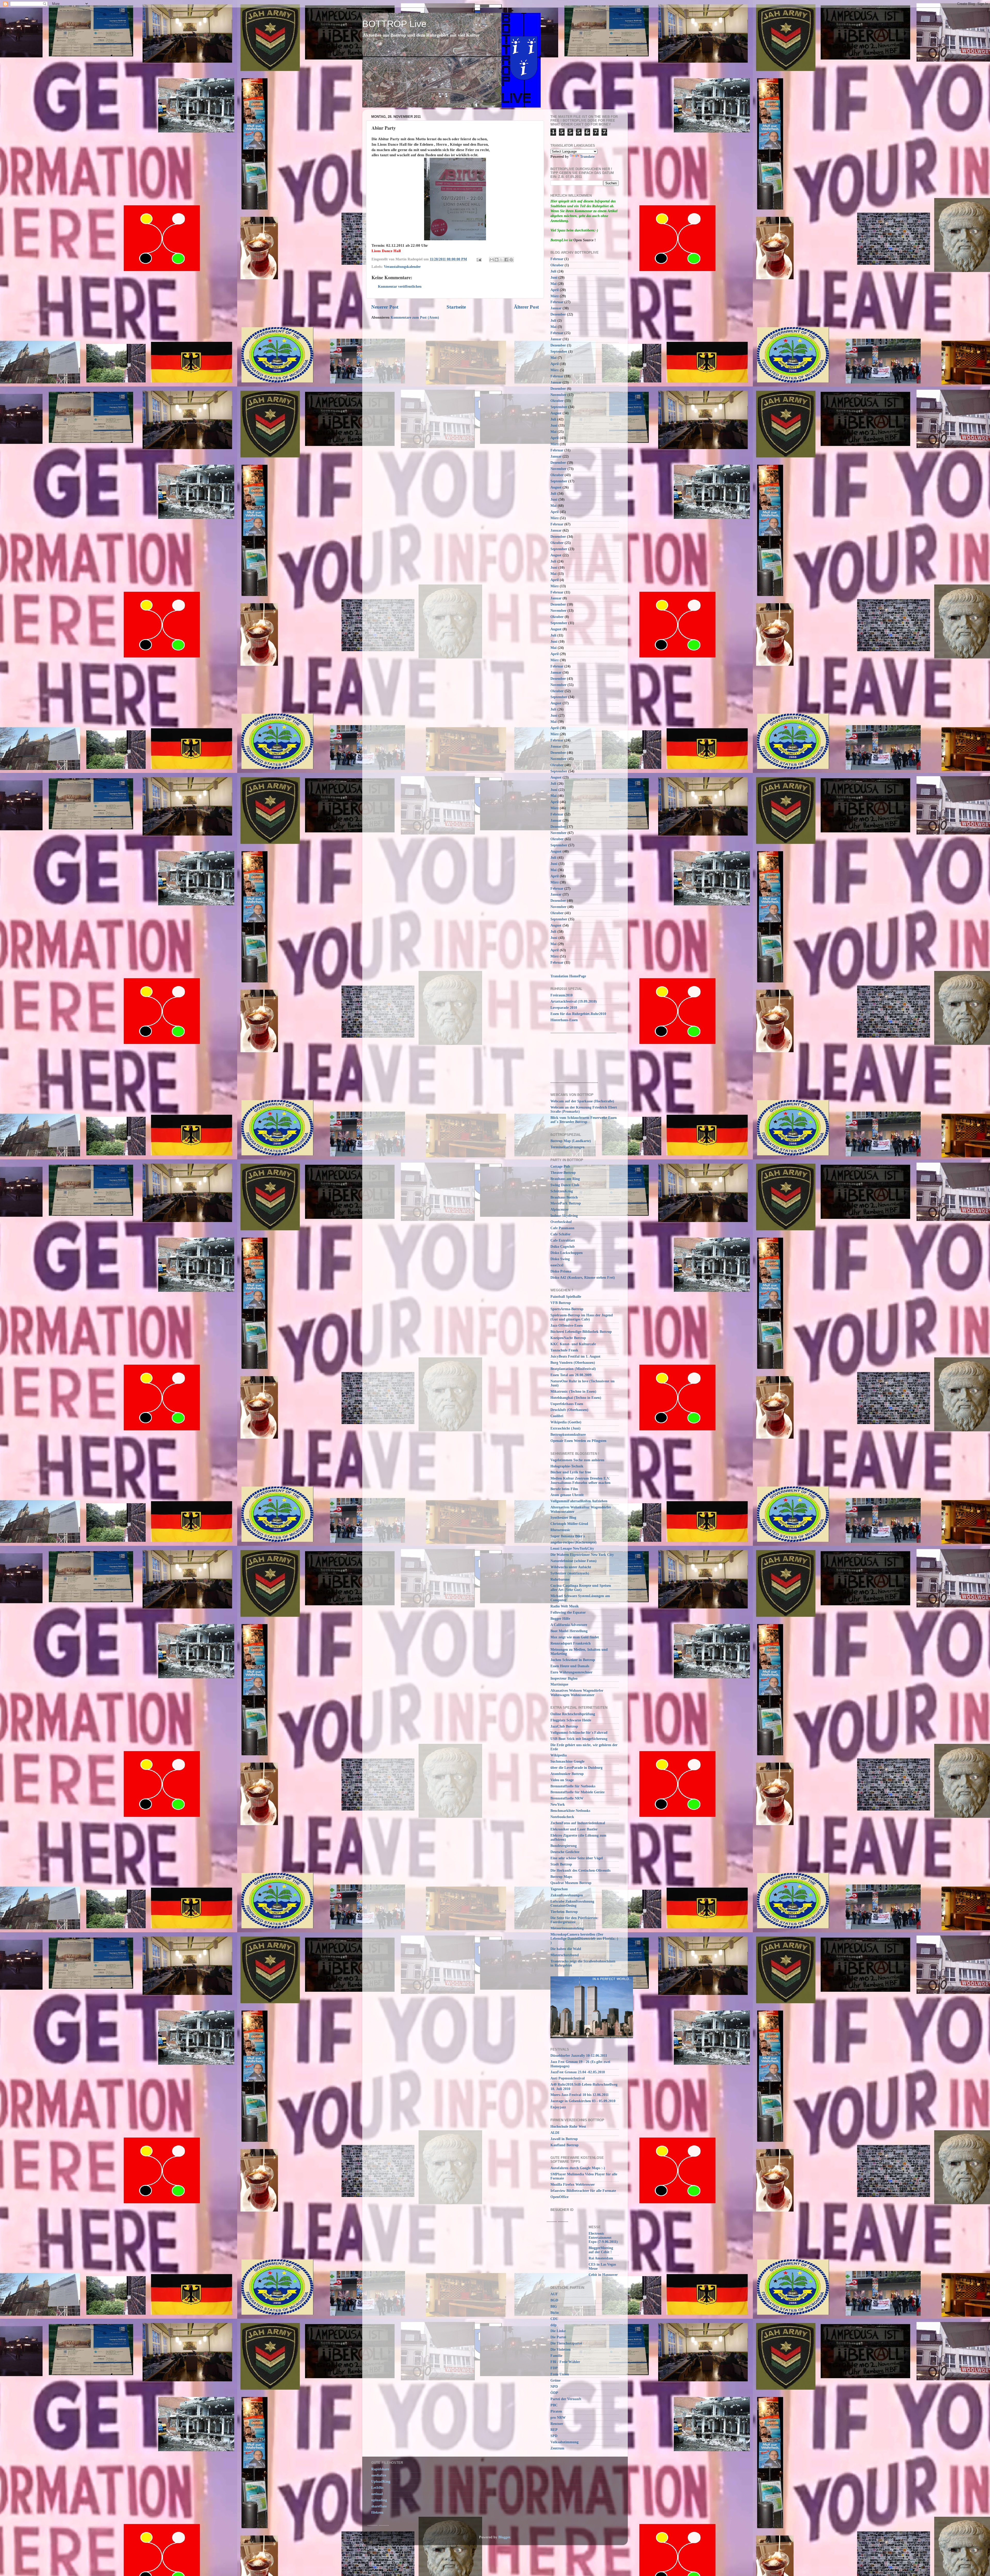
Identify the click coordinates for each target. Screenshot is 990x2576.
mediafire (379, 2475)
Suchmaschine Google (567, 1761)
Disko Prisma (561, 1271)
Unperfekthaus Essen (567, 1404)
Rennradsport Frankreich (571, 1643)
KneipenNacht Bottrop (568, 1338)
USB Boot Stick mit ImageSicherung (579, 1739)
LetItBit (377, 2488)
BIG (554, 2306)
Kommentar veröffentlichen (400, 287)
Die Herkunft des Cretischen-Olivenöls (580, 1871)
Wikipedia (559, 1755)
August (556, 413)
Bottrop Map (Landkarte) (571, 1141)
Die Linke (558, 2331)
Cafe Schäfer (560, 1234)
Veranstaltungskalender (402, 267)
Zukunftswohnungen (567, 1895)
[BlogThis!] (497, 260)
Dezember (558, 314)
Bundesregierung (564, 1846)
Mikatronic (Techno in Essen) (573, 1392)
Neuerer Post (385, 307)
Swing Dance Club (565, 1185)
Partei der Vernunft (566, 2399)
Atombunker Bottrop (567, 1774)
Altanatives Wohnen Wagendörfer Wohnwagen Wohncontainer (577, 1693)
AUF (554, 2294)
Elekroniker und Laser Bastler (574, 1829)
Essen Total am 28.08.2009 (571, 1375)
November (558, 395)
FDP (554, 2368)
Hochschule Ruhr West (568, 2127)
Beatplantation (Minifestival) (573, 1369)
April (555, 290)
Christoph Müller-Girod (569, 1524)
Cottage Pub (560, 1166)
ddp (554, 2325)
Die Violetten (560, 2350)
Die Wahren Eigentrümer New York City (582, 1555)
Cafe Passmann (562, 1228)
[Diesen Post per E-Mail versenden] (492, 260)
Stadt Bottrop (561, 1864)
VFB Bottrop (561, 1303)
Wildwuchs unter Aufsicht (571, 1567)
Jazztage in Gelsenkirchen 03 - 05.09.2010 (583, 2101)
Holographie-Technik (567, 1466)
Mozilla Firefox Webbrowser (573, 2185)
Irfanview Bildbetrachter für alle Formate (583, 2191)
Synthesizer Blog (563, 1518)
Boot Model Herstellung (569, 1631)
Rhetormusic (560, 1530)
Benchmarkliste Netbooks (570, 1811)
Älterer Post (526, 307)
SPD (554, 2436)
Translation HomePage (568, 976)
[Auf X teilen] (501, 260)
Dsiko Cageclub (563, 1247)
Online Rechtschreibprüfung (573, 1714)
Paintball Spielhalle (566, 1297)
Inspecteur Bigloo (564, 1678)
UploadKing (381, 2482)
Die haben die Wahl (566, 1949)
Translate (587, 157)
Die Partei (558, 2337)
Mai (554, 284)
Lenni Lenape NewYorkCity (572, 1549)
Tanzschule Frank (564, 1350)
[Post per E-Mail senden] (479, 259)
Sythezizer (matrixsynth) (570, 1573)
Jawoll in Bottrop (564, 2139)
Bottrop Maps (561, 1877)
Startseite (456, 307)
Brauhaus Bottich (564, 1197)
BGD (554, 2300)
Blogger (504, 2537)
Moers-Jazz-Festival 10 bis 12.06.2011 (580, 2095)
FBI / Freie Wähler (565, 2362)
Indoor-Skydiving (564, 1216)
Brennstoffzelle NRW (567, 1798)
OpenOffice (559, 2197)
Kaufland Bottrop (564, 2145)
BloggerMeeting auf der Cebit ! (601, 2250)
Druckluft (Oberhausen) (569, 1410)
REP (554, 2430)
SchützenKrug (562, 1191)
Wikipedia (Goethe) (566, 1422)
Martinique (559, 1684)
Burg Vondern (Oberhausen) (573, 1363)
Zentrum (557, 2448)
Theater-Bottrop (563, 1173)
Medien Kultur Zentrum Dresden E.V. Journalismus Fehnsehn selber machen (580, 1480)
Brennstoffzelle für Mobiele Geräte (577, 1792)
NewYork (558, 1805)
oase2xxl (557, 1265)
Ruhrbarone (560, 1579)
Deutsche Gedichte (565, 1852)
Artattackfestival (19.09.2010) (574, 1001)
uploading (379, 2500)
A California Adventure (569, 1625)
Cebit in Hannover (603, 2275)
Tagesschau (559, 1889)
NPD (554, 2387)
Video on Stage (562, 1780)
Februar (557, 259)
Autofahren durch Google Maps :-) (578, 2168)
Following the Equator (568, 1612)
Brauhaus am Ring (565, 1179)
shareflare (379, 2506)
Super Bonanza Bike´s (568, 1536)
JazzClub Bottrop (564, 1726)
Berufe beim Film (564, 1489)
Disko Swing (560, 1259)
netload (377, 2494)
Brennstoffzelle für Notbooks (573, 1786)
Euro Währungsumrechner (571, 1672)
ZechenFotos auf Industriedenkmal (578, 1823)
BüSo (555, 2313)
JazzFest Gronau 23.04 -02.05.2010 (578, 2072)
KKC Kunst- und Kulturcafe (573, 1344)
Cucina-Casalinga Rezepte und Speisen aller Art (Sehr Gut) (581, 1588)
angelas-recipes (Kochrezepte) (574, 1542)
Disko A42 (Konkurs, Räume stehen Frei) (583, 1278)
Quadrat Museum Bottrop (571, 1883)
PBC (554, 2405)
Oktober (557, 265)
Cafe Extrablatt (563, 1240)
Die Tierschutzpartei (566, 2343)
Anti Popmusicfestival (568, 2078)
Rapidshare (380, 2469)
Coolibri (557, 1416)
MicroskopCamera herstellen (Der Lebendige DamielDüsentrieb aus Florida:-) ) (584, 1939)
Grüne (555, 2380)
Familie (556, 2356)
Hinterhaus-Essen (564, 1020)
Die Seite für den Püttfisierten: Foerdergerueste (575, 1920)
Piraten (556, 2411)
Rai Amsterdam (601, 2258)
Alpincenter (560, 1209)
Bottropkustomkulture (568, 1435)
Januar (556, 308)
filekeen (377, 2512)
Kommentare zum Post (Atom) (415, 317)
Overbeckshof (561, 1222)
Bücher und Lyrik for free (571, 1472)
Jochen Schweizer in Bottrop (573, 1660)
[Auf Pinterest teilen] (511, 260)
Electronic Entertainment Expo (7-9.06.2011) (603, 2238)
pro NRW (558, 2418)
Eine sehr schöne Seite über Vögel (577, 1858)
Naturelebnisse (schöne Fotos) (574, 1561)
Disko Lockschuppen (567, 1253)
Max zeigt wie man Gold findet (575, 1637)
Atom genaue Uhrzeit (567, 1495)
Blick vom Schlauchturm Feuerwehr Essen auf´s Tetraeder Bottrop (584, 1120)
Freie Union (560, 2374)
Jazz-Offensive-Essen (567, 1326)
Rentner (557, 2424)
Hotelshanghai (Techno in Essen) (576, 1398)
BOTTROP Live (394, 24)
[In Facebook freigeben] (506, 260)
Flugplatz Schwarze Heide (571, 1720)
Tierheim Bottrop (564, 1912)
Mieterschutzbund (565, 1955)
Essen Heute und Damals (570, 1666)
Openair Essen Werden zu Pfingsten (578, 1441)
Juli (553, 271)
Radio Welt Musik (565, 1606)
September (559, 352)
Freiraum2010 (562, 995)
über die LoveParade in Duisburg (576, 1768)
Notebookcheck (562, 1817)
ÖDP (554, 2393)
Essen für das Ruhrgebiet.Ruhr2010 (578, 1014)
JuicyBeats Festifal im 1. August (575, 1356)
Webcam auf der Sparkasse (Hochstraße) (582, 1101)
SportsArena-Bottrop (567, 1309)
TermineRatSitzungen (567, 1147)
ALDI (555, 2133)
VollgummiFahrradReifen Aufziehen (579, 1501)
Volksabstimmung (564, 2442)
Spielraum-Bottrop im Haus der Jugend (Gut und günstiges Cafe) (582, 1317)
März (555, 296)
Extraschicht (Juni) (566, 1428)
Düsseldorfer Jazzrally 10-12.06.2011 (579, 2056)
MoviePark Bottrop (566, 1203)
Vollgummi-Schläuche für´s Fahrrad (579, 1733)
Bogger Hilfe (560, 1619)
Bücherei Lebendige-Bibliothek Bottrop (581, 1332)
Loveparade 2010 (564, 1008)
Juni (554, 278)
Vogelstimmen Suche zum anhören (577, 1460)
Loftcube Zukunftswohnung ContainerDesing (572, 1904)
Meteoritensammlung (567, 1928)
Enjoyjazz (558, 2107)
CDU (554, 2319)
